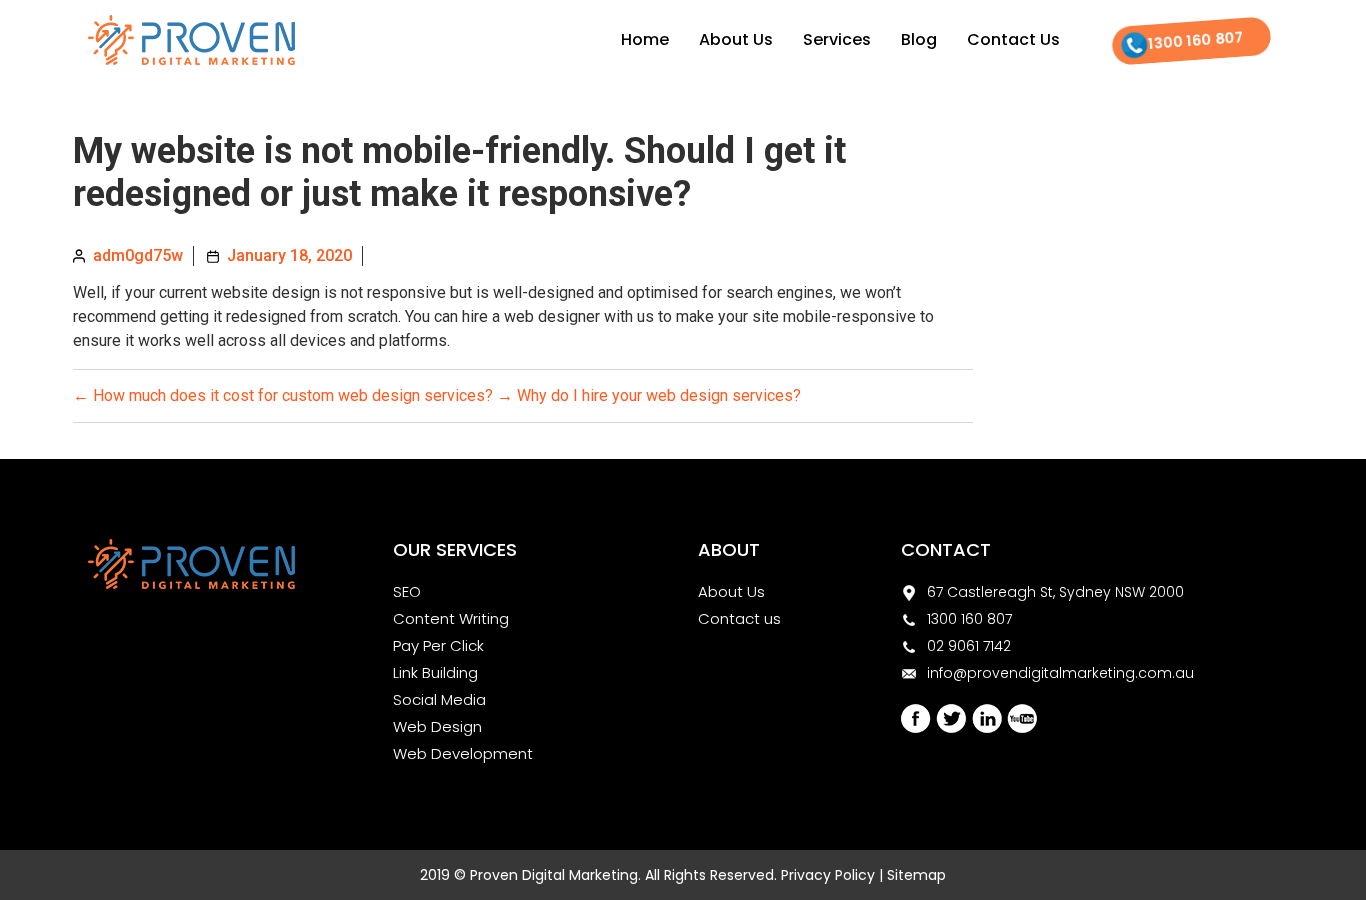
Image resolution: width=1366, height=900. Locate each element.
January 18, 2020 (289, 255)
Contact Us (1013, 39)
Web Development (463, 753)
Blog (919, 39)
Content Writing (451, 618)
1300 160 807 (1195, 40)
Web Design (437, 726)
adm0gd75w (138, 255)
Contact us (739, 618)
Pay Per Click (438, 645)
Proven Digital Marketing (554, 875)
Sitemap (916, 875)
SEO (407, 591)
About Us (736, 39)
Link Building (435, 672)
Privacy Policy (828, 875)
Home (645, 39)
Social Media (439, 699)
